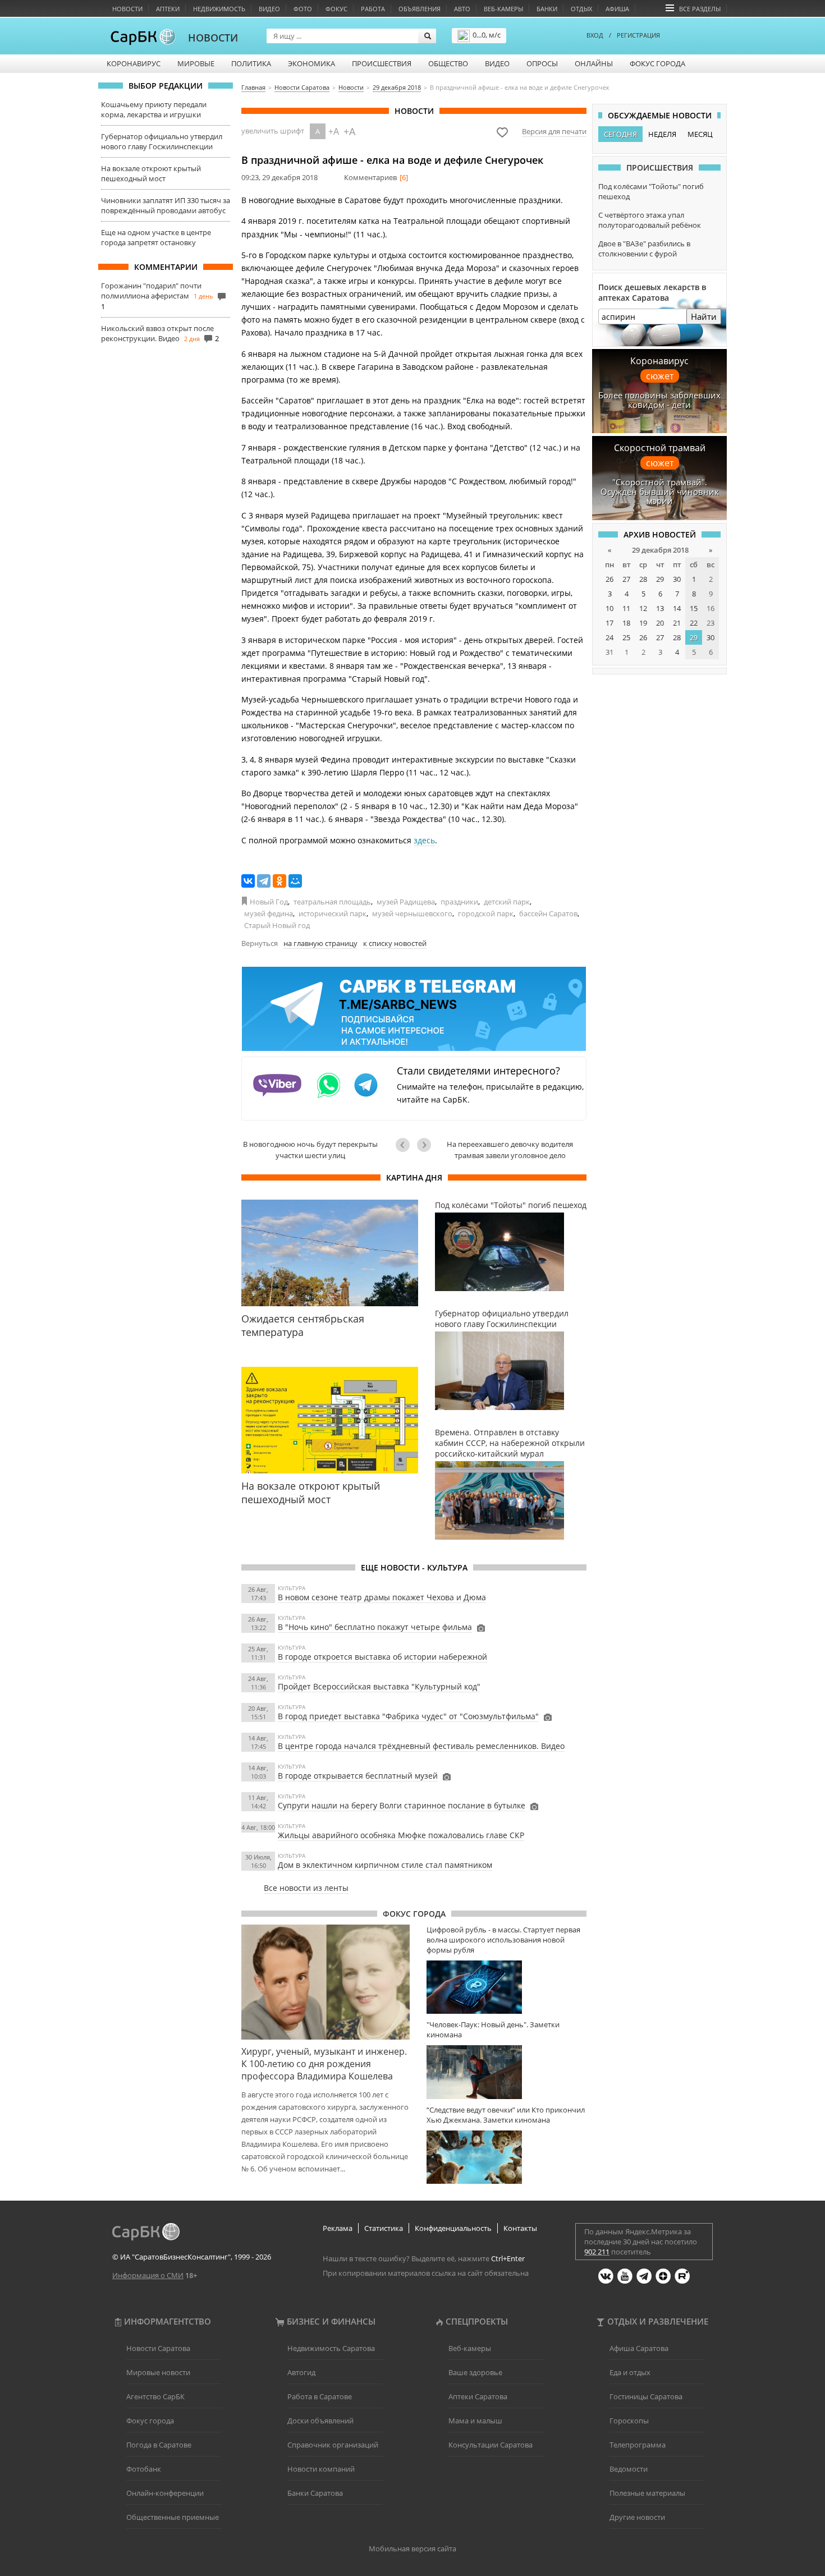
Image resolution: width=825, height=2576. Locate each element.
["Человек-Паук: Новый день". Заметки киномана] (507, 2072)
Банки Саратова (315, 2493)
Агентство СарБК (155, 2396)
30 (677, 579)
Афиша (617, 9)
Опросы (542, 63)
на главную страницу (320, 943)
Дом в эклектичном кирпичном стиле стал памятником (385, 1865)
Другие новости (637, 2517)
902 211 (597, 2252)
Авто (462, 9)
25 (626, 637)
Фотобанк (144, 2469)
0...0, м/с (487, 35)
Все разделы (700, 9)
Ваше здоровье (475, 2372)
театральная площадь (332, 902)
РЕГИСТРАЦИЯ (638, 35)
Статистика (384, 2228)
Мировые (196, 63)
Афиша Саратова (639, 2348)
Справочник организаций (333, 2445)
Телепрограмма (638, 2445)
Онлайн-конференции (165, 2493)
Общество (448, 63)
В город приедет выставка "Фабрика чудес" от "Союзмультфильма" (408, 1716)
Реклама (338, 2228)
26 (609, 579)
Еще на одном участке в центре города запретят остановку (156, 237)
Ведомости (629, 2469)
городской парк (486, 913)
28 (643, 579)
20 (660, 623)
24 (609, 637)
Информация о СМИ (148, 2275)
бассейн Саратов (548, 913)
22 (694, 623)
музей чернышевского (412, 913)
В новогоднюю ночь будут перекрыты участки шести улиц (310, 1150)
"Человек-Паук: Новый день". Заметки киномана (493, 2029)
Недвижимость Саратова (331, 2348)
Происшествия (382, 63)
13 (660, 608)
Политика (251, 63)
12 (643, 608)
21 (677, 623)
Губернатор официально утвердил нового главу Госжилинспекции (162, 141)
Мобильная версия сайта (412, 2549)
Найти (704, 316)
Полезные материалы (647, 2493)
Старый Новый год (277, 925)
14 (677, 608)
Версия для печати (554, 131)
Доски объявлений (320, 2421)
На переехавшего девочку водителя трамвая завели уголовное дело (510, 1150)
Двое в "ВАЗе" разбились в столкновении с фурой (644, 249)
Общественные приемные (173, 2517)
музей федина (269, 913)
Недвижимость (219, 9)
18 (626, 623)
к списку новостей (395, 943)
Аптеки (168, 9)
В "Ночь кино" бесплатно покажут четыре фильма (375, 1627)
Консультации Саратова (491, 2445)
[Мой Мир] (295, 881)
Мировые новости (158, 2372)
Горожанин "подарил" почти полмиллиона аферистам (151, 291)
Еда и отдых (630, 2372)
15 (694, 608)
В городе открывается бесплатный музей (358, 1776)
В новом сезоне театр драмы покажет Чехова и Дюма (382, 1597)
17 (609, 623)
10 (609, 608)
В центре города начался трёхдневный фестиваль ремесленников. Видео (421, 1746)
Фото (303, 9)
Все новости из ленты (306, 1888)
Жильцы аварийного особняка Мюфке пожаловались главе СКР (401, 1835)
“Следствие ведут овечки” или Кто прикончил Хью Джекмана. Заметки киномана (506, 2115)
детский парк (507, 902)
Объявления (420, 9)
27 (626, 579)
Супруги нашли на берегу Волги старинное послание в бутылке (402, 1805)
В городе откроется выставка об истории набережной (382, 1657)
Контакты (520, 2228)
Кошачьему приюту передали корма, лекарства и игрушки (154, 109)
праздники (459, 902)
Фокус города (657, 63)
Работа (373, 9)
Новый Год (269, 902)
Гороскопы (629, 2421)
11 (626, 608)
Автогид (301, 2372)
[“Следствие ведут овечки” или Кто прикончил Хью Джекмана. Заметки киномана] (507, 2157)
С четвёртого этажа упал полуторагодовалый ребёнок (650, 220)
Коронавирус (134, 63)
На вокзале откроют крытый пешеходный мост (151, 173)
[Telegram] (264, 881)
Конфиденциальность (453, 2228)
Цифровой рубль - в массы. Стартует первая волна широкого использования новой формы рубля (503, 1940)
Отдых (581, 9)
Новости (127, 9)
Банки (547, 9)
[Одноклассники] (279, 881)
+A (334, 131)
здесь (424, 840)
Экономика (311, 63)
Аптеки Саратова (478, 2396)
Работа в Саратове (320, 2396)
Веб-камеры (503, 9)
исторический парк (333, 913)
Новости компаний (321, 2469)
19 (643, 623)
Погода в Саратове (159, 2445)
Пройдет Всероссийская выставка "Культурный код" (379, 1686)
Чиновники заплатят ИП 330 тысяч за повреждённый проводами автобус (166, 205)
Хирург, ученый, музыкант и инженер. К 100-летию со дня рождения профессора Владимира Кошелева (324, 2064)
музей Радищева (406, 902)
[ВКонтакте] (248, 881)
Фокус (336, 9)
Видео (269, 9)
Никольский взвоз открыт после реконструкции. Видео (157, 333)
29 (660, 579)
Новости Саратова (158, 2348)
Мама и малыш (475, 2421)
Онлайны (594, 63)
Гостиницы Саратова (646, 2396)
